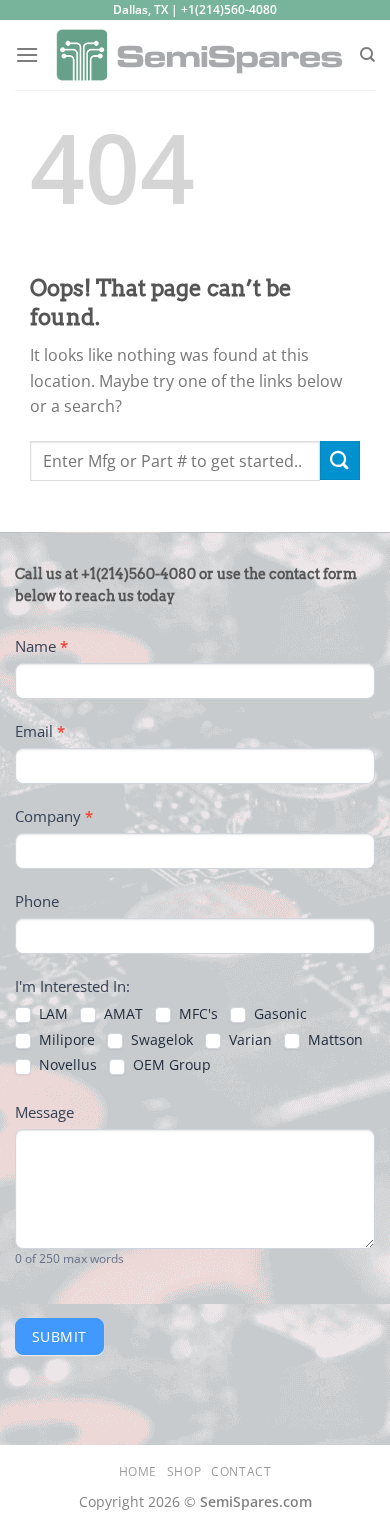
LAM (51, 1014)
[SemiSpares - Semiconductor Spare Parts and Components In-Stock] (199, 55)
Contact (241, 1471)
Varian (248, 1040)
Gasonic (278, 1014)
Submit (59, 1336)
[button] (27, 54)
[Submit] (340, 460)
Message (44, 1112)
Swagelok (160, 1040)
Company (54, 816)
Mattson (333, 1040)
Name (41, 646)
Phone (37, 901)
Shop (184, 1471)
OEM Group (170, 1065)
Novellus (66, 1065)
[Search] (367, 55)
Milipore (65, 1040)
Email (40, 731)
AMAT (121, 1014)
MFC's (196, 1014)
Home (138, 1471)
